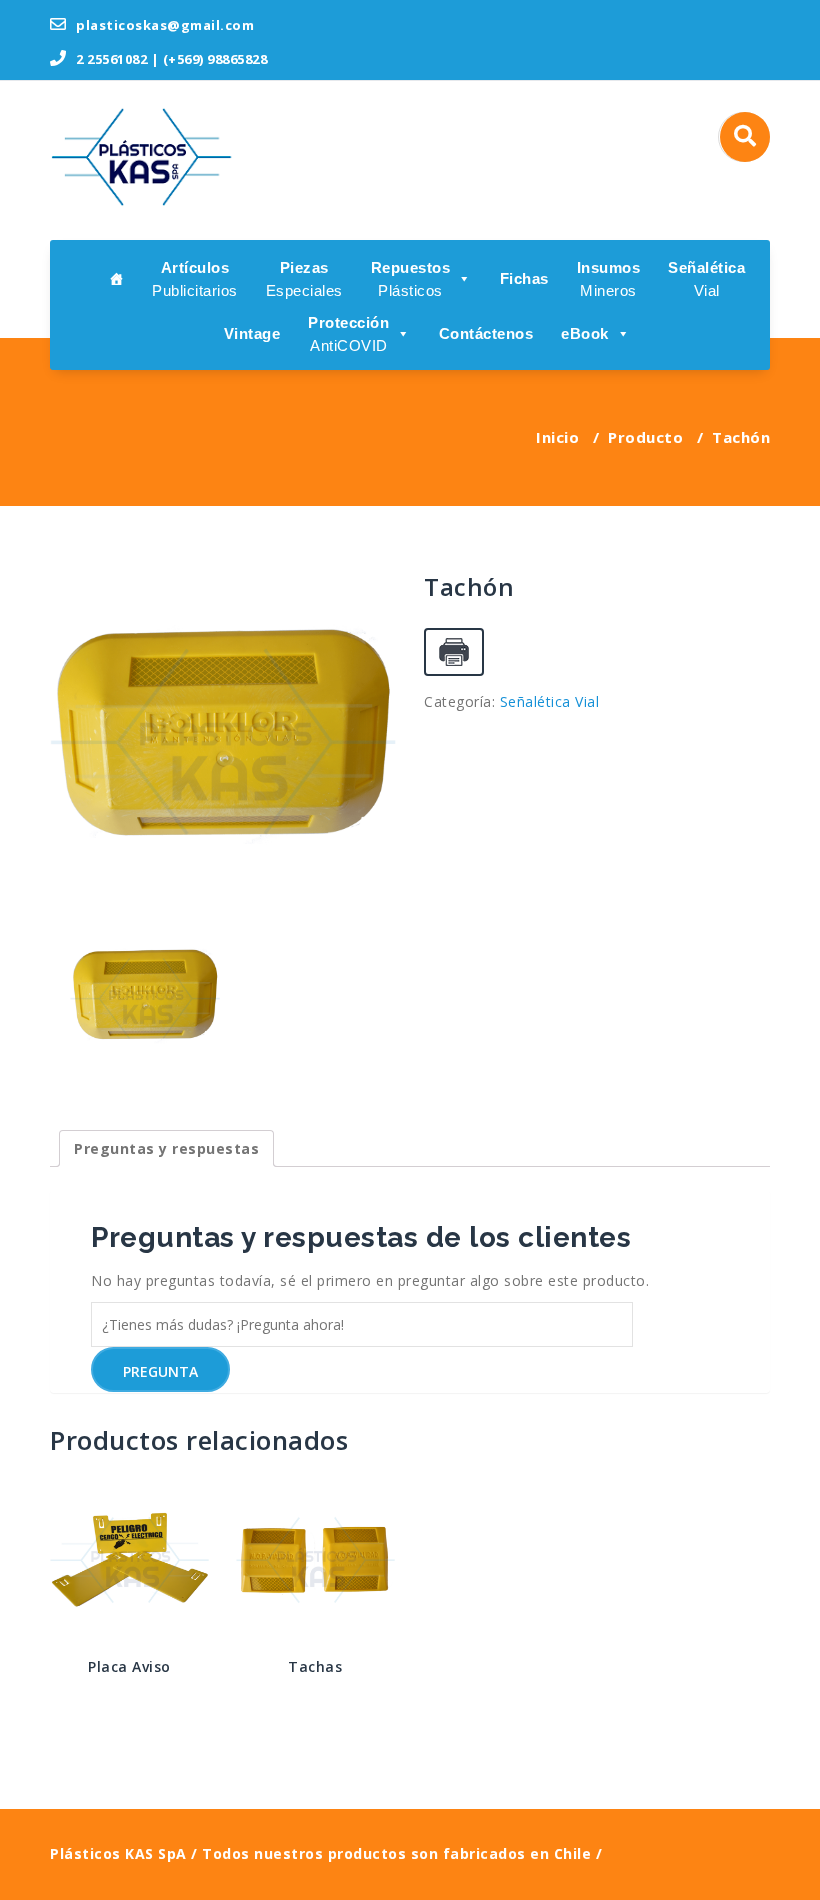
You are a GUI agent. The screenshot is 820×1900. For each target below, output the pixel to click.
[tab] (166, 1148)
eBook (585, 333)
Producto (645, 437)
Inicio (557, 437)
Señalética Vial (550, 701)
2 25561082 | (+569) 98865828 (170, 59)
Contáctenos (486, 333)
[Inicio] (117, 277)
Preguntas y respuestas (166, 1148)
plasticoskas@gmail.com (163, 25)
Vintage (252, 333)
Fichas (524, 278)
